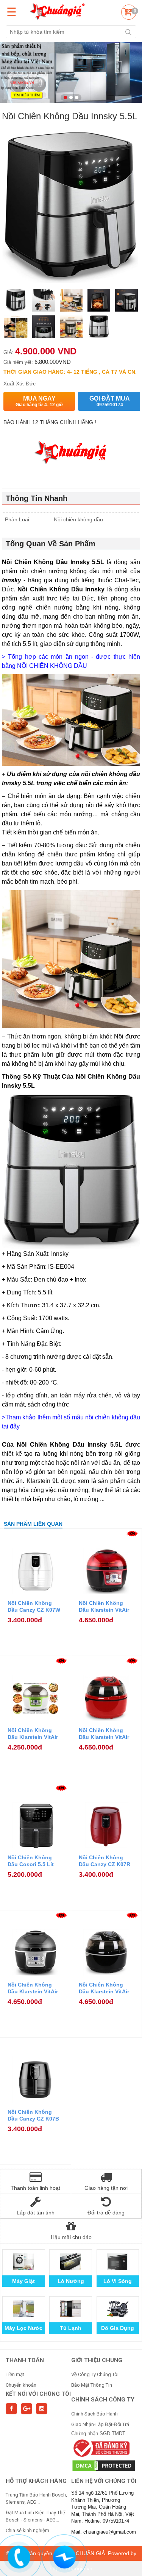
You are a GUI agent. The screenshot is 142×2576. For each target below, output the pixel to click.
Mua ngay (39, 401)
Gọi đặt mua (110, 401)
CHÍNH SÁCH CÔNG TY (103, 2400)
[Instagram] (42, 2409)
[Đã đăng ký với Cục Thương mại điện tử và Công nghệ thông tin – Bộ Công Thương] (101, 2448)
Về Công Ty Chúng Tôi (95, 2374)
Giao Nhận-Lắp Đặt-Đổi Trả (100, 2424)
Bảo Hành (24, 2281)
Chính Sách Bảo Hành (94, 2414)
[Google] (27, 2409)
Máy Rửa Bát (118, 2328)
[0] (128, 13)
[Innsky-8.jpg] (43, 301)
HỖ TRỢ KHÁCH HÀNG (36, 2481)
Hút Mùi (71, 2328)
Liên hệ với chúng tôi (104, 2481)
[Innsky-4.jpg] (16, 328)
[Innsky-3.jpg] (43, 328)
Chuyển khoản (21, 2385)
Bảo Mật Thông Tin (92, 2385)
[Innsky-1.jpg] (99, 328)
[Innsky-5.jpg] (126, 301)
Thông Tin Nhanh (37, 498)
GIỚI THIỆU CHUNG (97, 2360)
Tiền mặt (15, 2374)
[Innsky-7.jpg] (71, 301)
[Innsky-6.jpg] (99, 301)
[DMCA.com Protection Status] (104, 2465)
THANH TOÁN (25, 2360)
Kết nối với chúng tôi (38, 2394)
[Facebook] (11, 2409)
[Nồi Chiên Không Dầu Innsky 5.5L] (16, 301)
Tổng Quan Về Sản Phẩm (51, 544)
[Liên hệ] (19, 2556)
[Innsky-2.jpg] (71, 328)
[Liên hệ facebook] (64, 2556)
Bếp (71, 2281)
